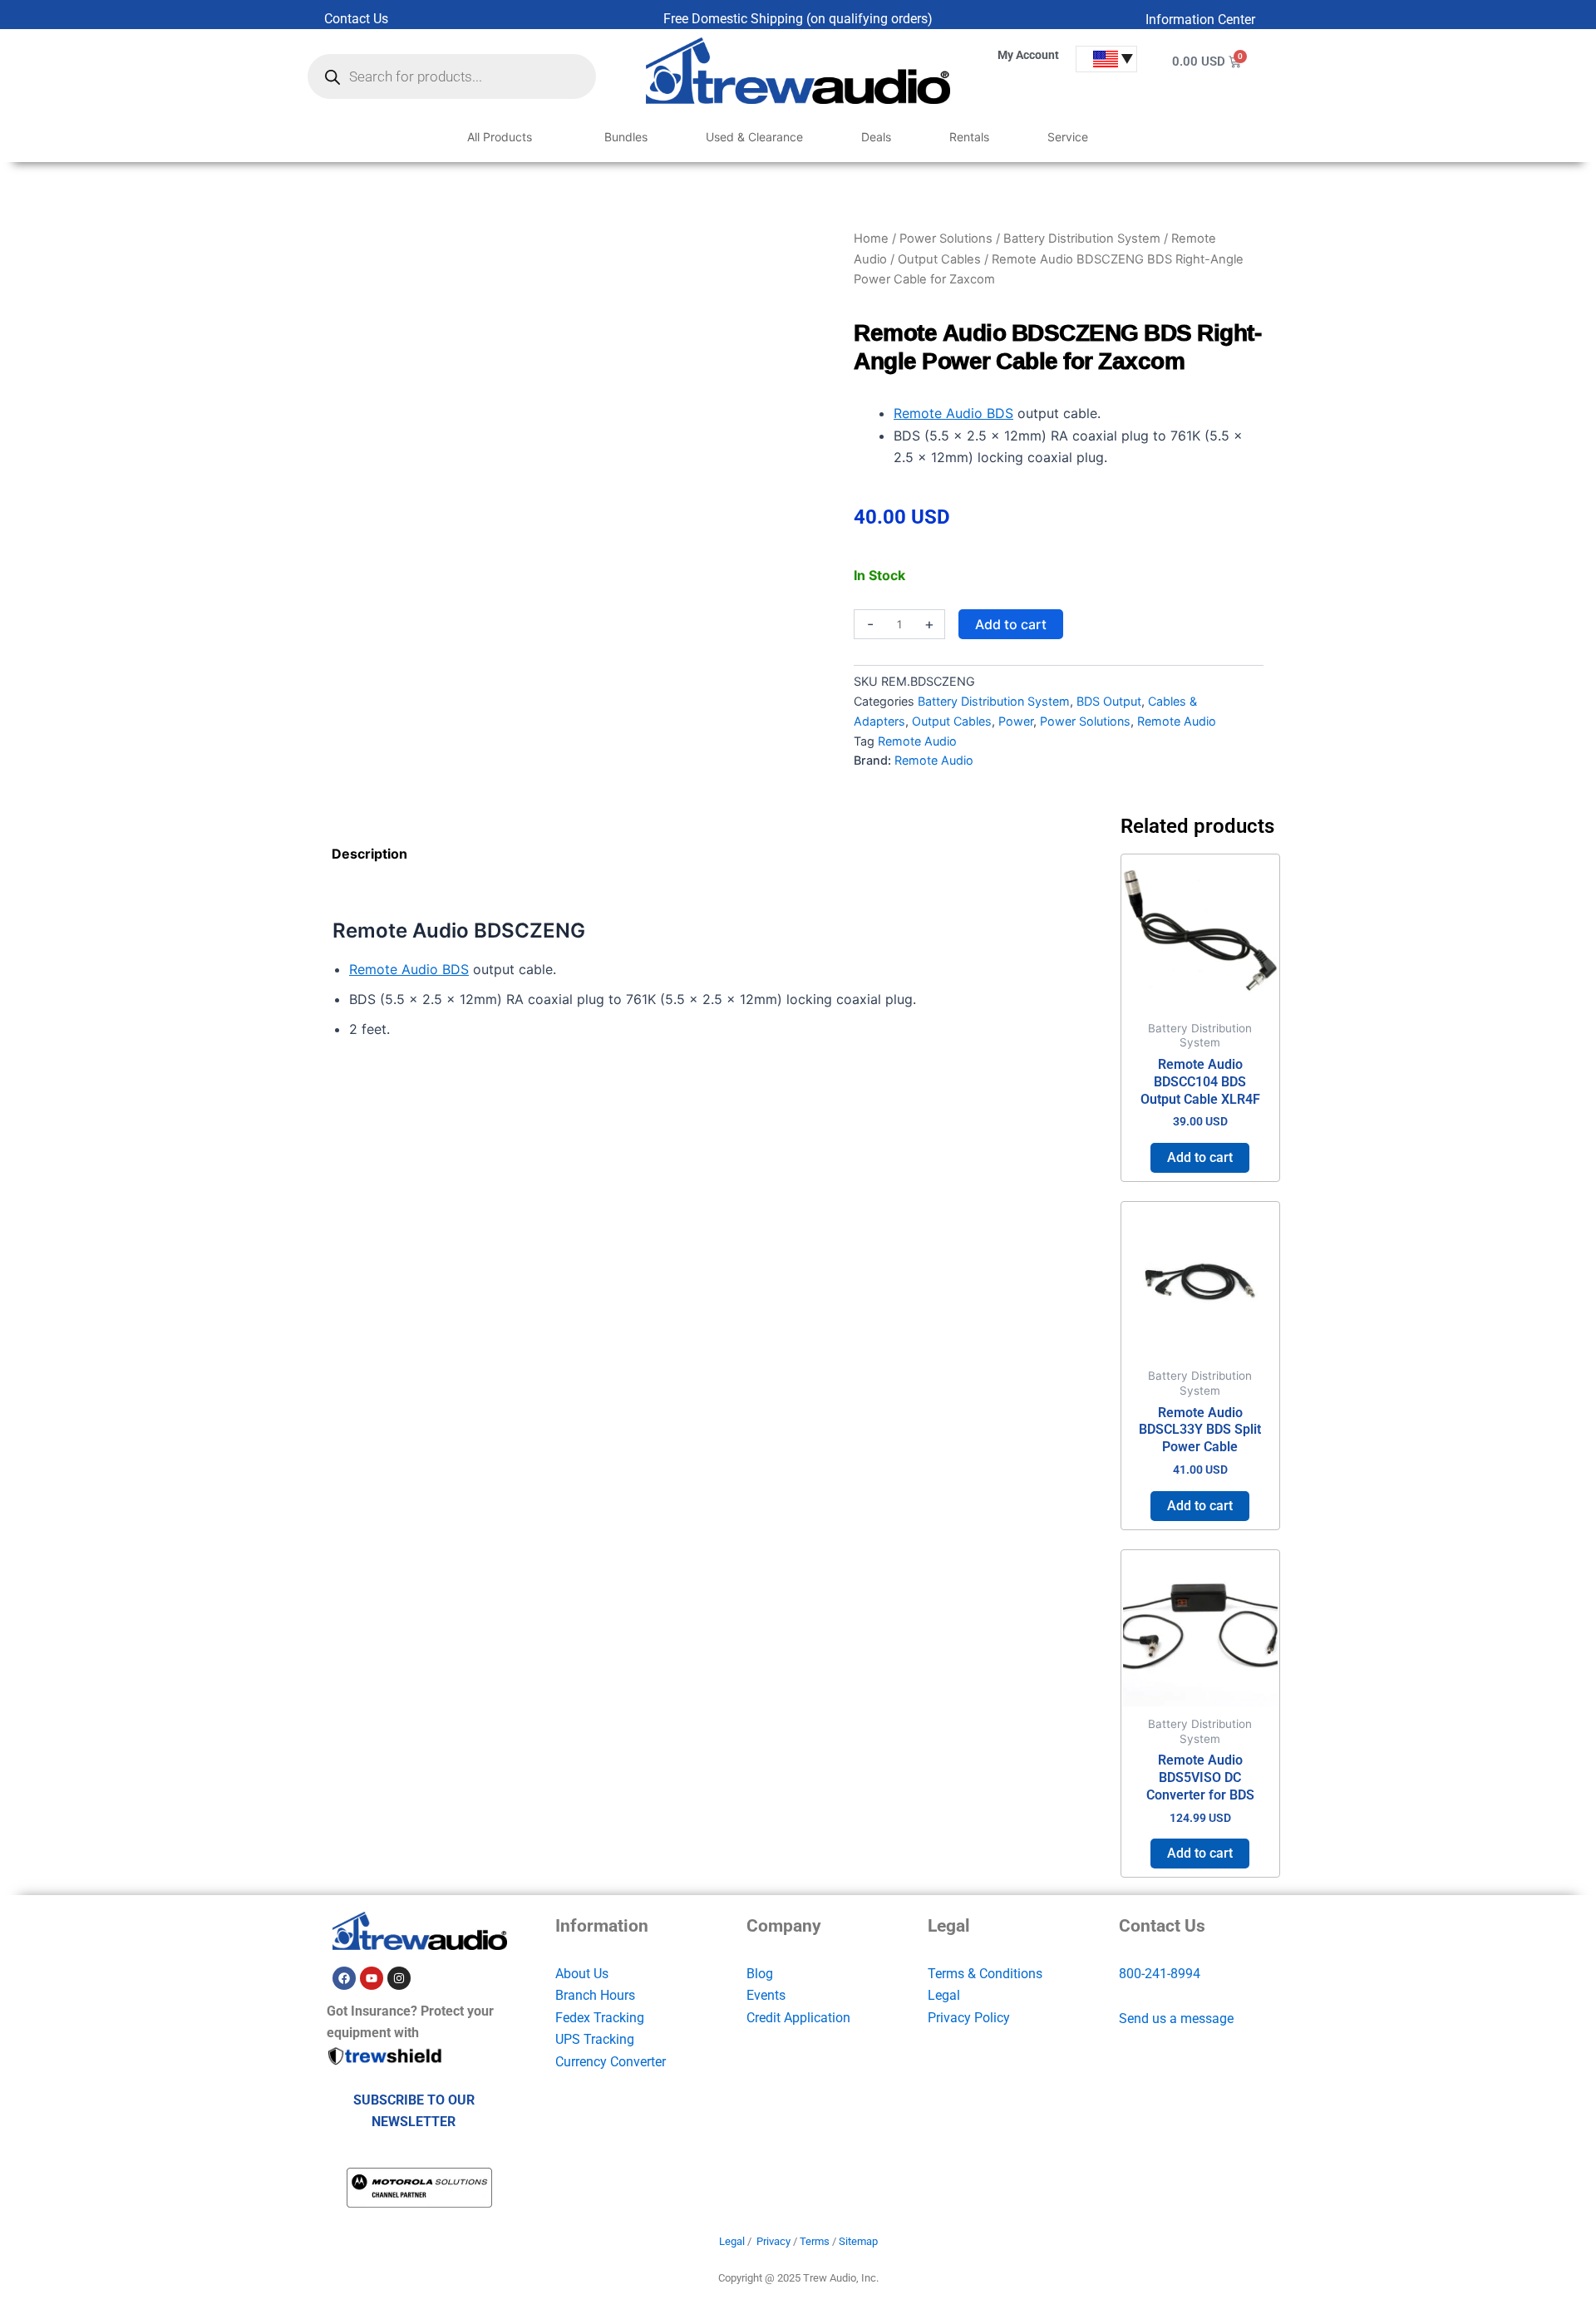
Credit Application (798, 2018)
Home (871, 239)
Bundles (626, 137)
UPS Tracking (595, 2039)
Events (766, 1995)
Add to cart (1011, 624)
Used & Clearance (754, 137)
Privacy (773, 2241)
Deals (876, 137)
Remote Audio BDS (953, 413)
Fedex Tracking (600, 2018)
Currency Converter (611, 2062)
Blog (760, 1974)
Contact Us (356, 19)
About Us (582, 1974)
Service (1068, 137)
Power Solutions (946, 239)
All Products (500, 137)
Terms (815, 2241)
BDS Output (1109, 701)
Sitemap (858, 2241)
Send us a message (1176, 2019)
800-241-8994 (1160, 1974)
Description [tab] (369, 854)
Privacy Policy (969, 2018)
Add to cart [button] (1200, 1157)
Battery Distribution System (1082, 239)
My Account (1028, 55)
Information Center (1200, 20)
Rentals (969, 137)
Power (1016, 721)
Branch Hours (595, 1995)
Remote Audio (1177, 721)
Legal (944, 1995)
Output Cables (939, 259)
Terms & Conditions (985, 1974)
